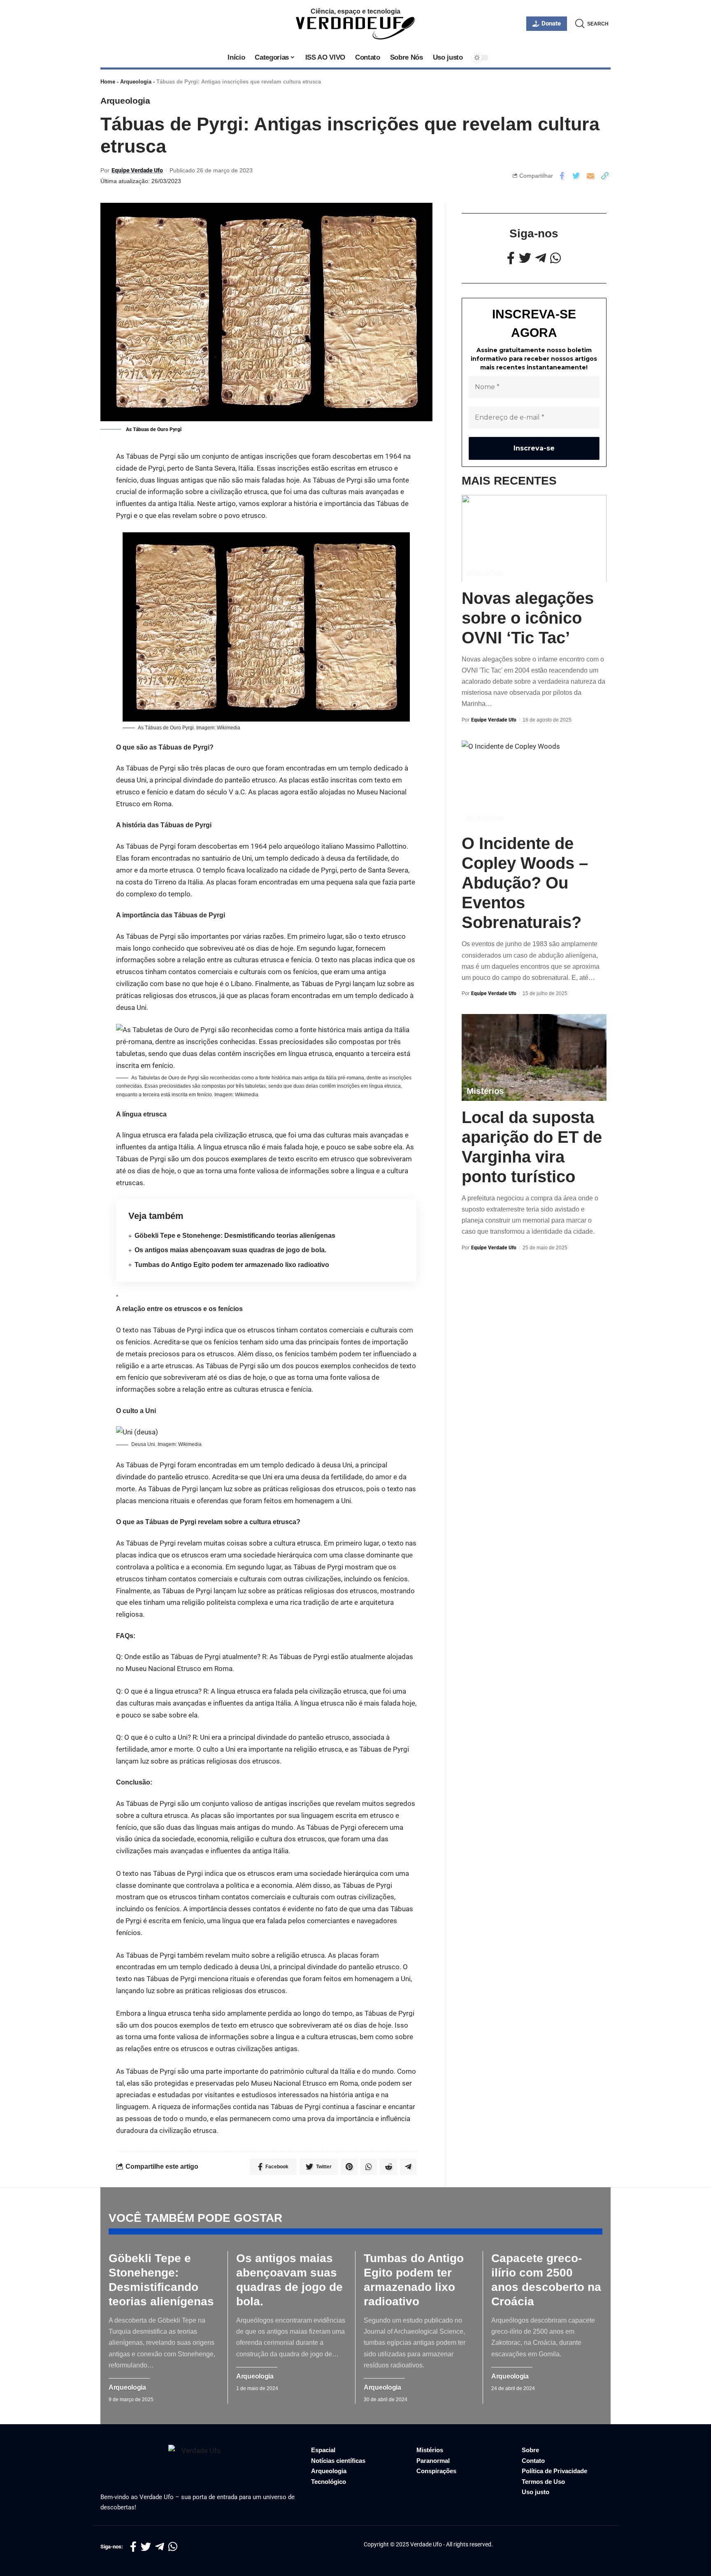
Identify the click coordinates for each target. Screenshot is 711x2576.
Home (108, 82)
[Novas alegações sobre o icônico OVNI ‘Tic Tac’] (534, 538)
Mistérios (485, 571)
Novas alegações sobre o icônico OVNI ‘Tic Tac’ (528, 617)
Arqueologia (136, 82)
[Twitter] (525, 258)
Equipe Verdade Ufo (137, 170)
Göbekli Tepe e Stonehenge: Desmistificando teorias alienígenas (235, 1236)
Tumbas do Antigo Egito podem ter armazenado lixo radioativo (232, 1265)
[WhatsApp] (555, 258)
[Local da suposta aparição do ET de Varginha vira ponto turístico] (534, 1057)
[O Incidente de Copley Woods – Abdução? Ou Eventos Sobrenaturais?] (534, 783)
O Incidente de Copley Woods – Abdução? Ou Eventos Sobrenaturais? (525, 883)
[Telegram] (541, 258)
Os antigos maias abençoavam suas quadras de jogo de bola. (230, 1250)
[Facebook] (511, 258)
